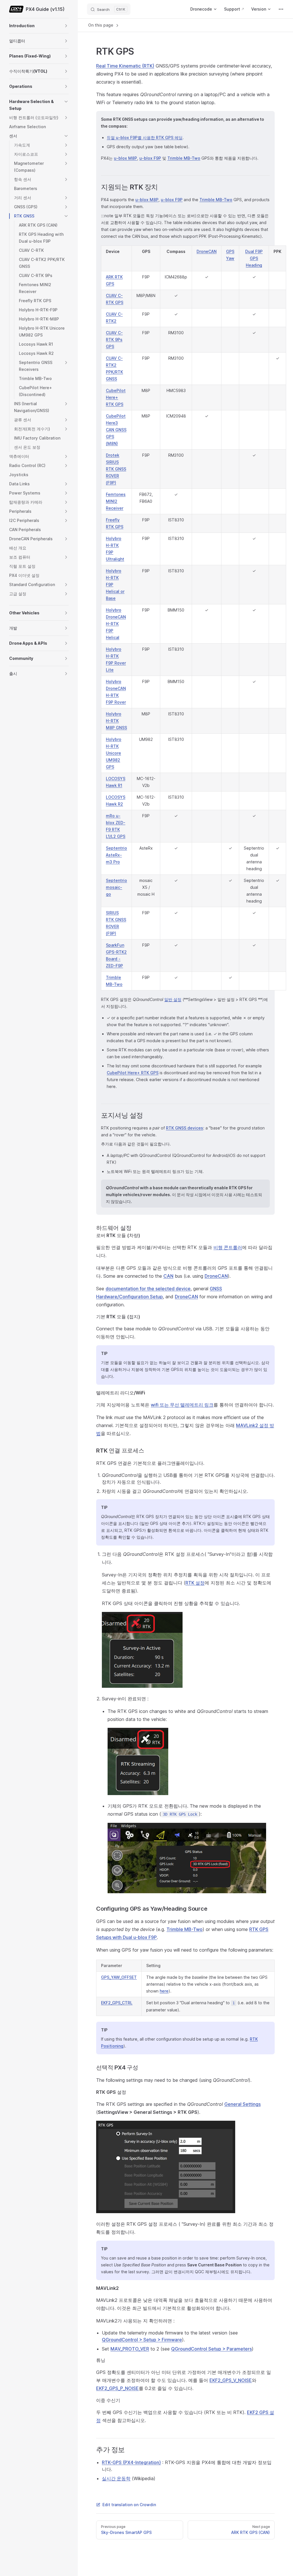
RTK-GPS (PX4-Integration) (131, 2462)
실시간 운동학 (116, 2478)
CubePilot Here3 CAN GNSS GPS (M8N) (116, 430)
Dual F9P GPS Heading (254, 258)
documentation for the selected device (148, 1289)
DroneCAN (207, 251)
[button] (66, 26)
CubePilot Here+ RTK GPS (116, 397)
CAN (168, 1276)
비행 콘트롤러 (228, 1247)
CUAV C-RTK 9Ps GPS (114, 340)
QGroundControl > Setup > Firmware (142, 2340)
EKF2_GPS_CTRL (117, 2003)
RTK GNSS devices (185, 1128)
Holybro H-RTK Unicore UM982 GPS (114, 753)
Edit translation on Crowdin (129, 2505)
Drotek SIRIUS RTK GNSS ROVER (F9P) (116, 469)
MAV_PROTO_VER (130, 2349)
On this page (101, 25)
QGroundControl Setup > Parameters (211, 2349)
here (164, 1991)
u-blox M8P (125, 158)
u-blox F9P (150, 158)
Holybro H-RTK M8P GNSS (116, 721)
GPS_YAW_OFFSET (119, 1977)
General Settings (242, 2104)
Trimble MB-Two (184, 158)
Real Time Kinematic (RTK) (125, 66)
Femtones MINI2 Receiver (116, 501)
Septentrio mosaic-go (116, 887)
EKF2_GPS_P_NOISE (117, 2388)
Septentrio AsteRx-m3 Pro (116, 855)
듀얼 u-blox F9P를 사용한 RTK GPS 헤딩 (145, 137)
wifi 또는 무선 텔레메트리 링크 (182, 1405)
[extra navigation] (281, 9)
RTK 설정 (195, 1583)
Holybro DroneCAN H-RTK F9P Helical (116, 624)
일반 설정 (173, 999)
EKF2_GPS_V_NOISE (231, 2380)
